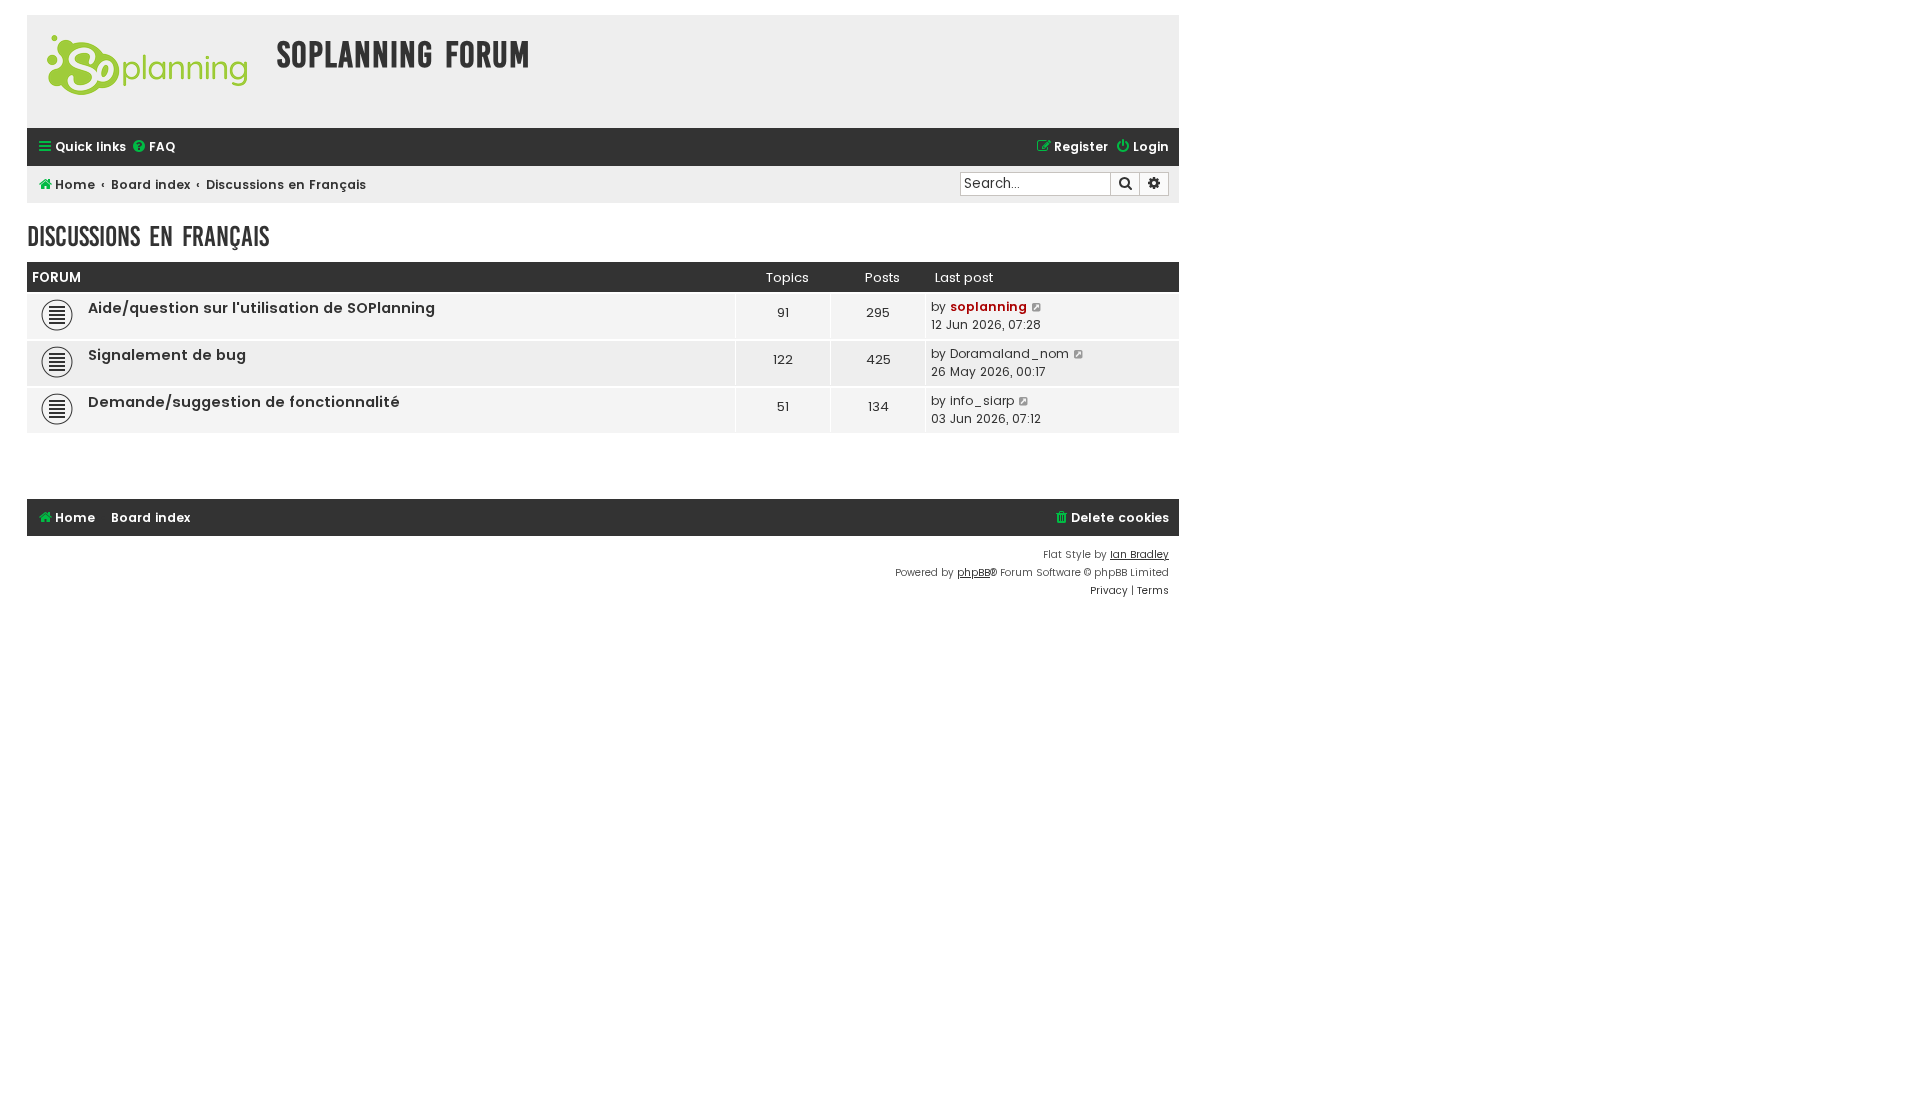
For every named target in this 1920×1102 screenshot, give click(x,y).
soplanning (988, 306)
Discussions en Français (148, 236)
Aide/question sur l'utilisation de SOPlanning (261, 308)
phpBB (973, 572)
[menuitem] (153, 147)
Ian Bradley (1139, 554)
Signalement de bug (167, 355)
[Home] (147, 71)
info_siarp (982, 400)
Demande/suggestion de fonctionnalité (244, 402)
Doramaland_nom (1009, 353)
